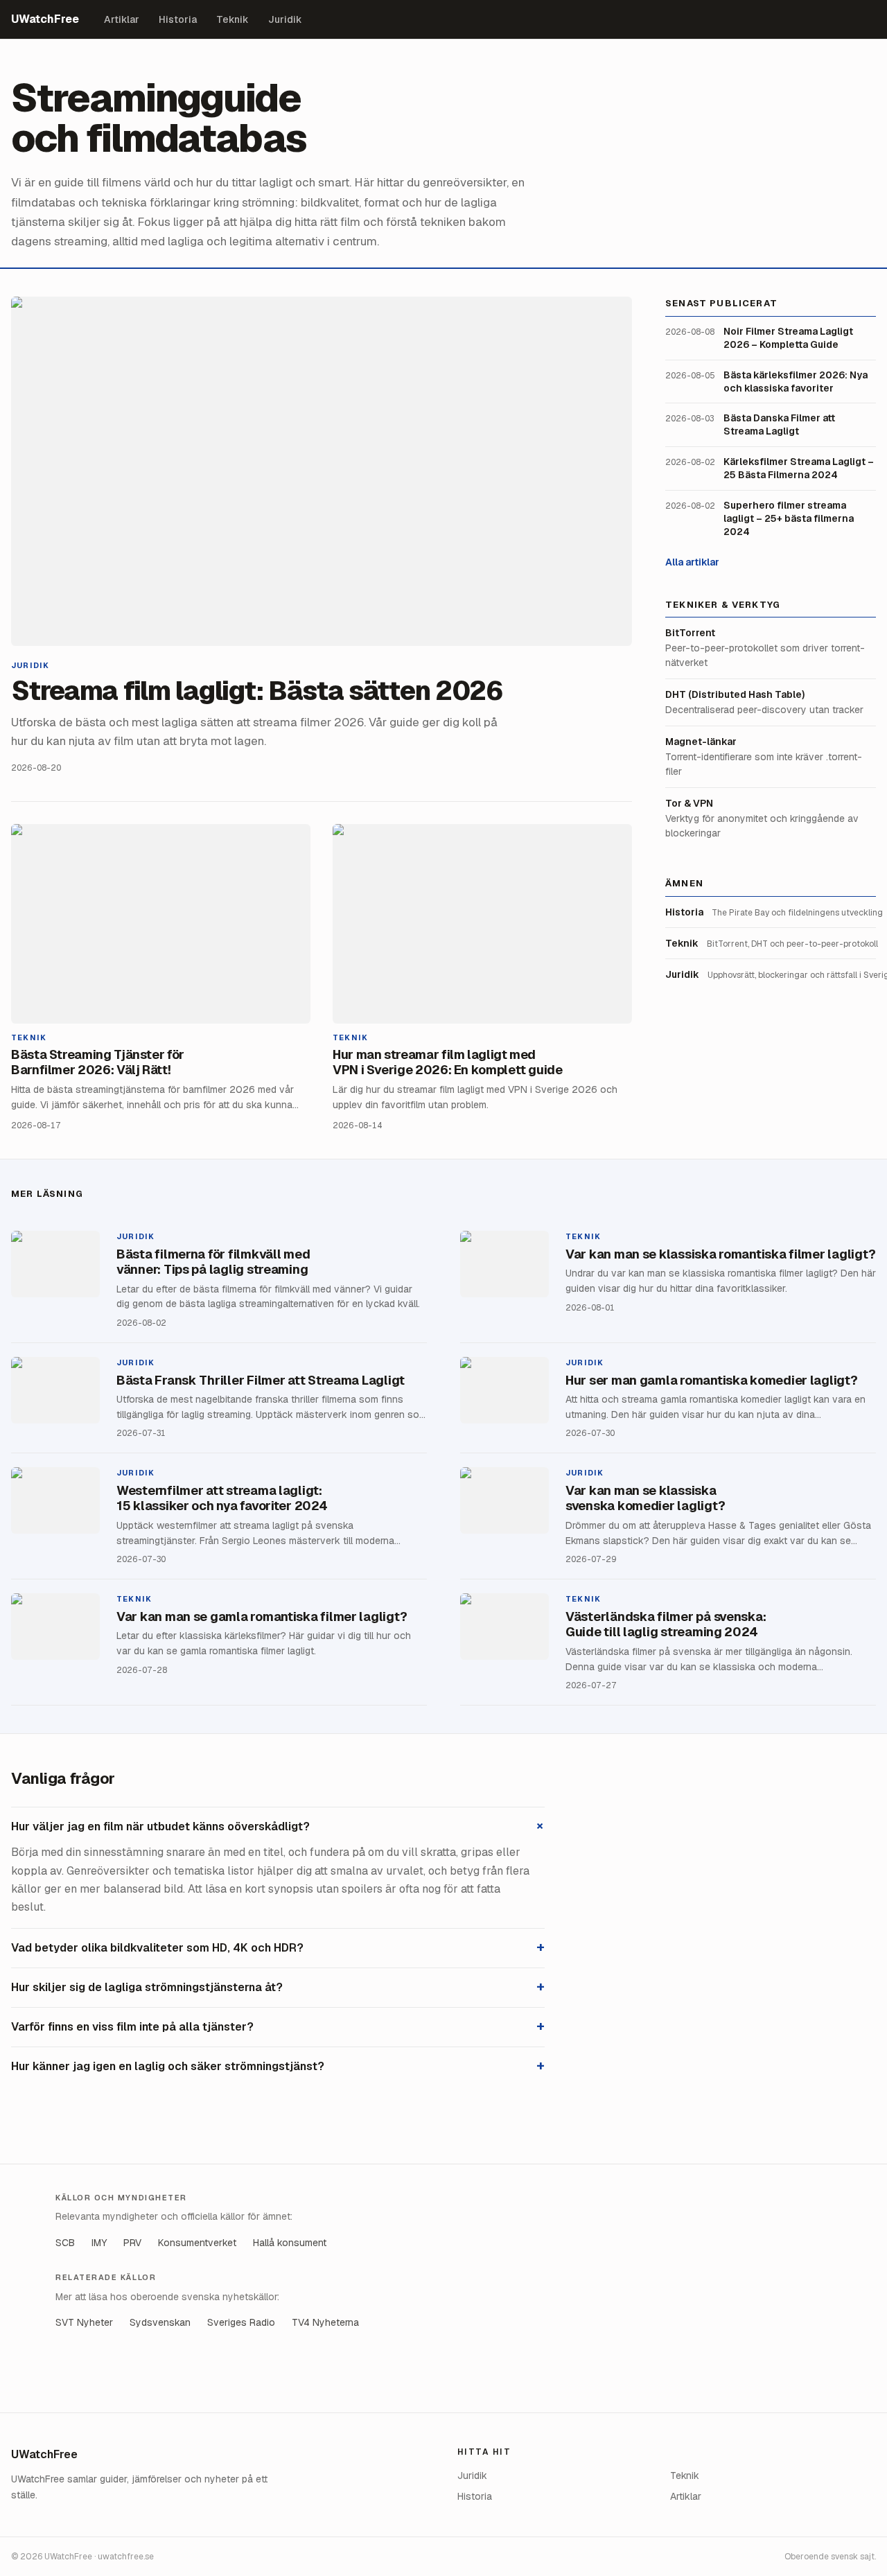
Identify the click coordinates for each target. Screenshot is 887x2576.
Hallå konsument (290, 2243)
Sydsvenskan (160, 2322)
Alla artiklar (692, 561)
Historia (178, 19)
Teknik (232, 19)
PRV (132, 2243)
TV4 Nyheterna (325, 2322)
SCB (65, 2243)
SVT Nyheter (84, 2322)
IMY (99, 2243)
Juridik (285, 19)
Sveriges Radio (241, 2322)
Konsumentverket (197, 2243)
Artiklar (122, 19)
